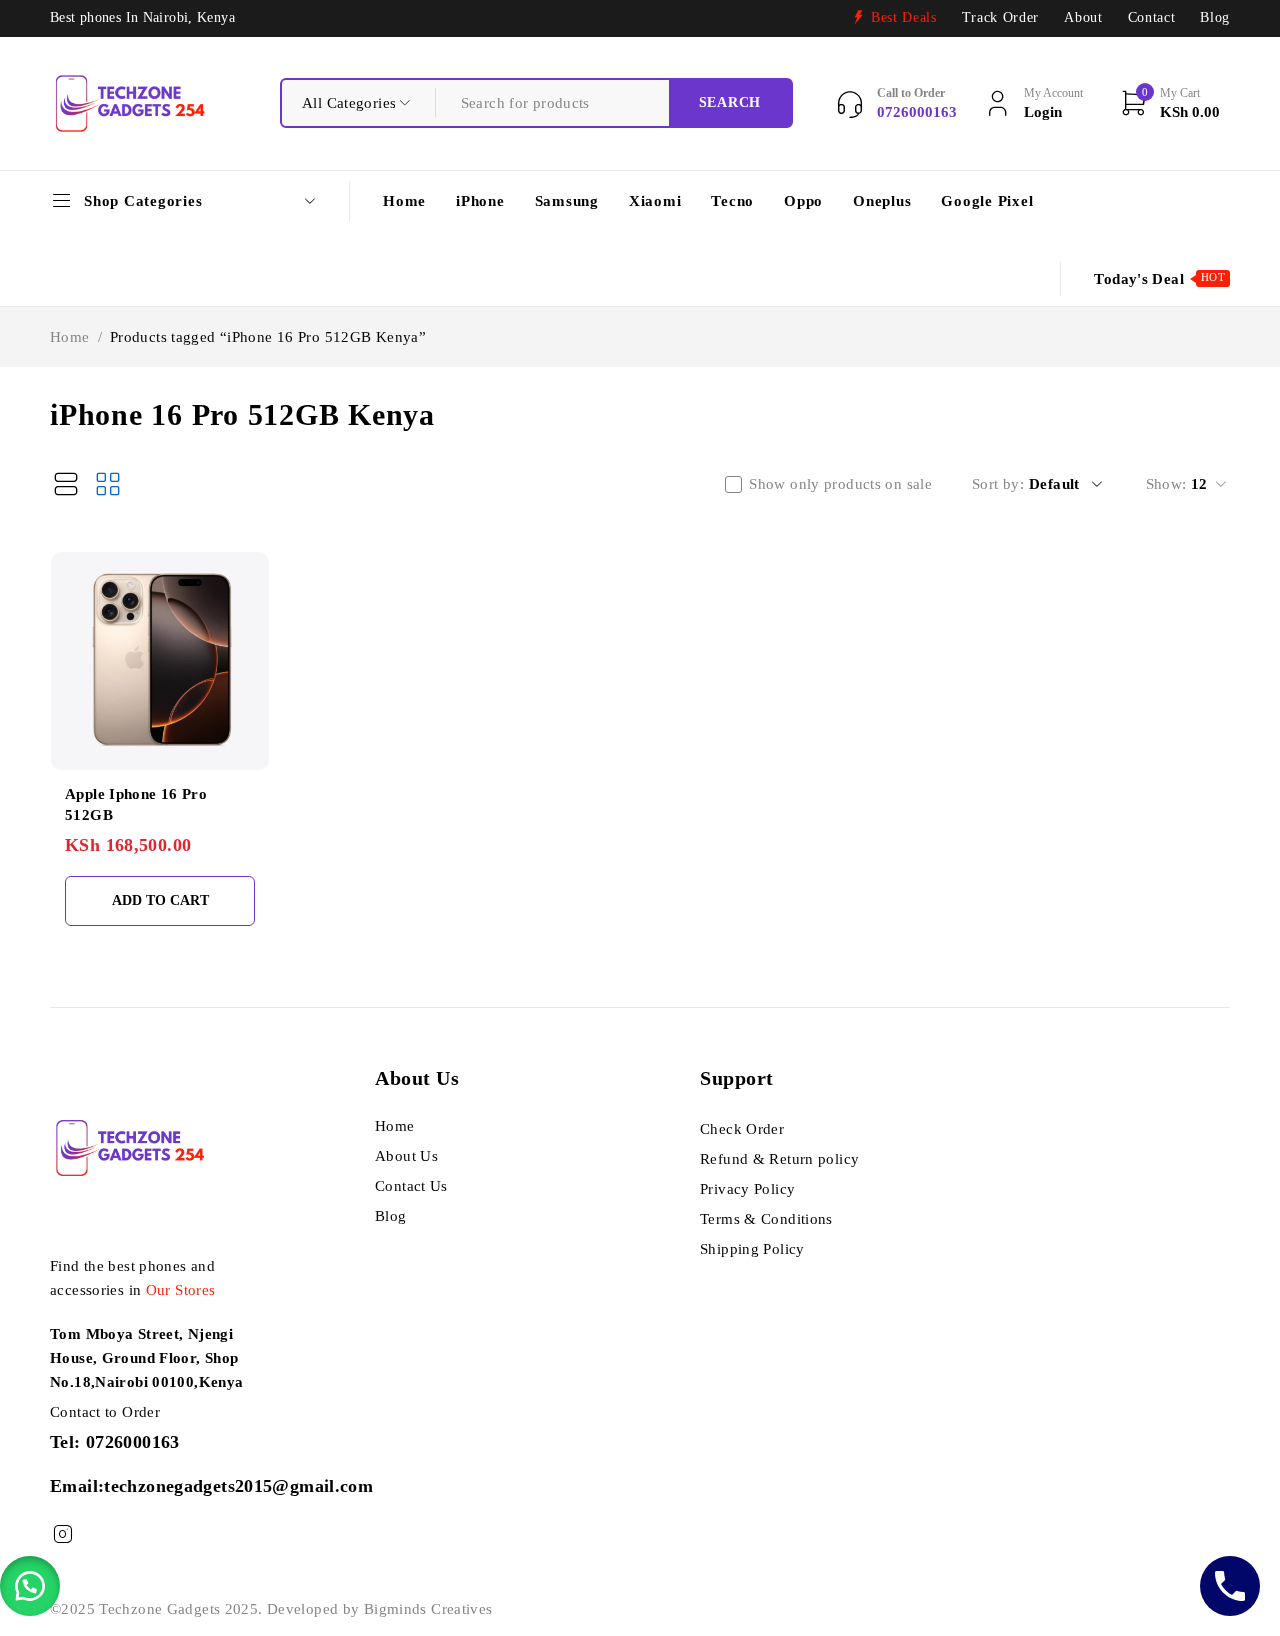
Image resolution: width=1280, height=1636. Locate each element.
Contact (1152, 17)
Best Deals (904, 17)
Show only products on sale (840, 484)
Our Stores (181, 1290)
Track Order (1000, 17)
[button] (30, 1586)
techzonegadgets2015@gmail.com (238, 1486)
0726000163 (133, 1442)
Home (70, 337)
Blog (1215, 17)
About (1083, 17)
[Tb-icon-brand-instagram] (62, 1534)
